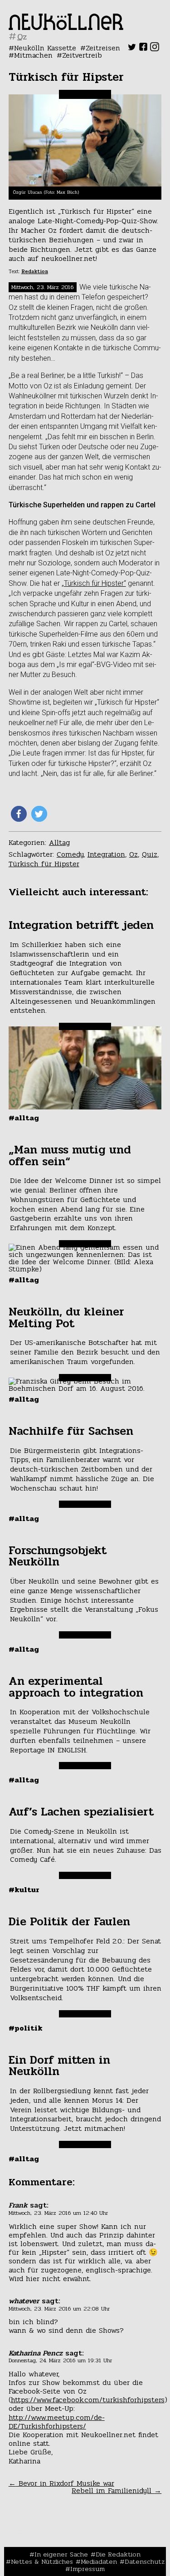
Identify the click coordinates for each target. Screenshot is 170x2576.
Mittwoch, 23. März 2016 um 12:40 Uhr (58, 2213)
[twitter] (132, 49)
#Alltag (24, 1118)
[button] (19, 814)
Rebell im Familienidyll (117, 2490)
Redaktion (35, 272)
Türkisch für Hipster (44, 864)
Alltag (59, 842)
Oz (134, 854)
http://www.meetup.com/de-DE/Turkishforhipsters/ (57, 2422)
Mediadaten (99, 2561)
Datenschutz (145, 2561)
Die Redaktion (118, 2554)
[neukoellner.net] (66, 27)
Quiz (150, 854)
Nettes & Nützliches (42, 2561)
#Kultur (24, 1890)
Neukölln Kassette (45, 48)
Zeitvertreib (82, 55)
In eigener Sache (61, 2554)
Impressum (87, 2569)
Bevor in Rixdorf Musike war (61, 2483)
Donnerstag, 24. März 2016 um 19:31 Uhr (60, 2360)
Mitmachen (33, 55)
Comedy (70, 854)
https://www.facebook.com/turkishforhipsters (88, 2400)
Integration (106, 854)
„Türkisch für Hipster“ (94, 583)
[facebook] (143, 49)
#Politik (26, 2028)
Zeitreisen (103, 48)
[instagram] (155, 49)
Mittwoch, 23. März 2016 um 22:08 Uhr (59, 2309)
